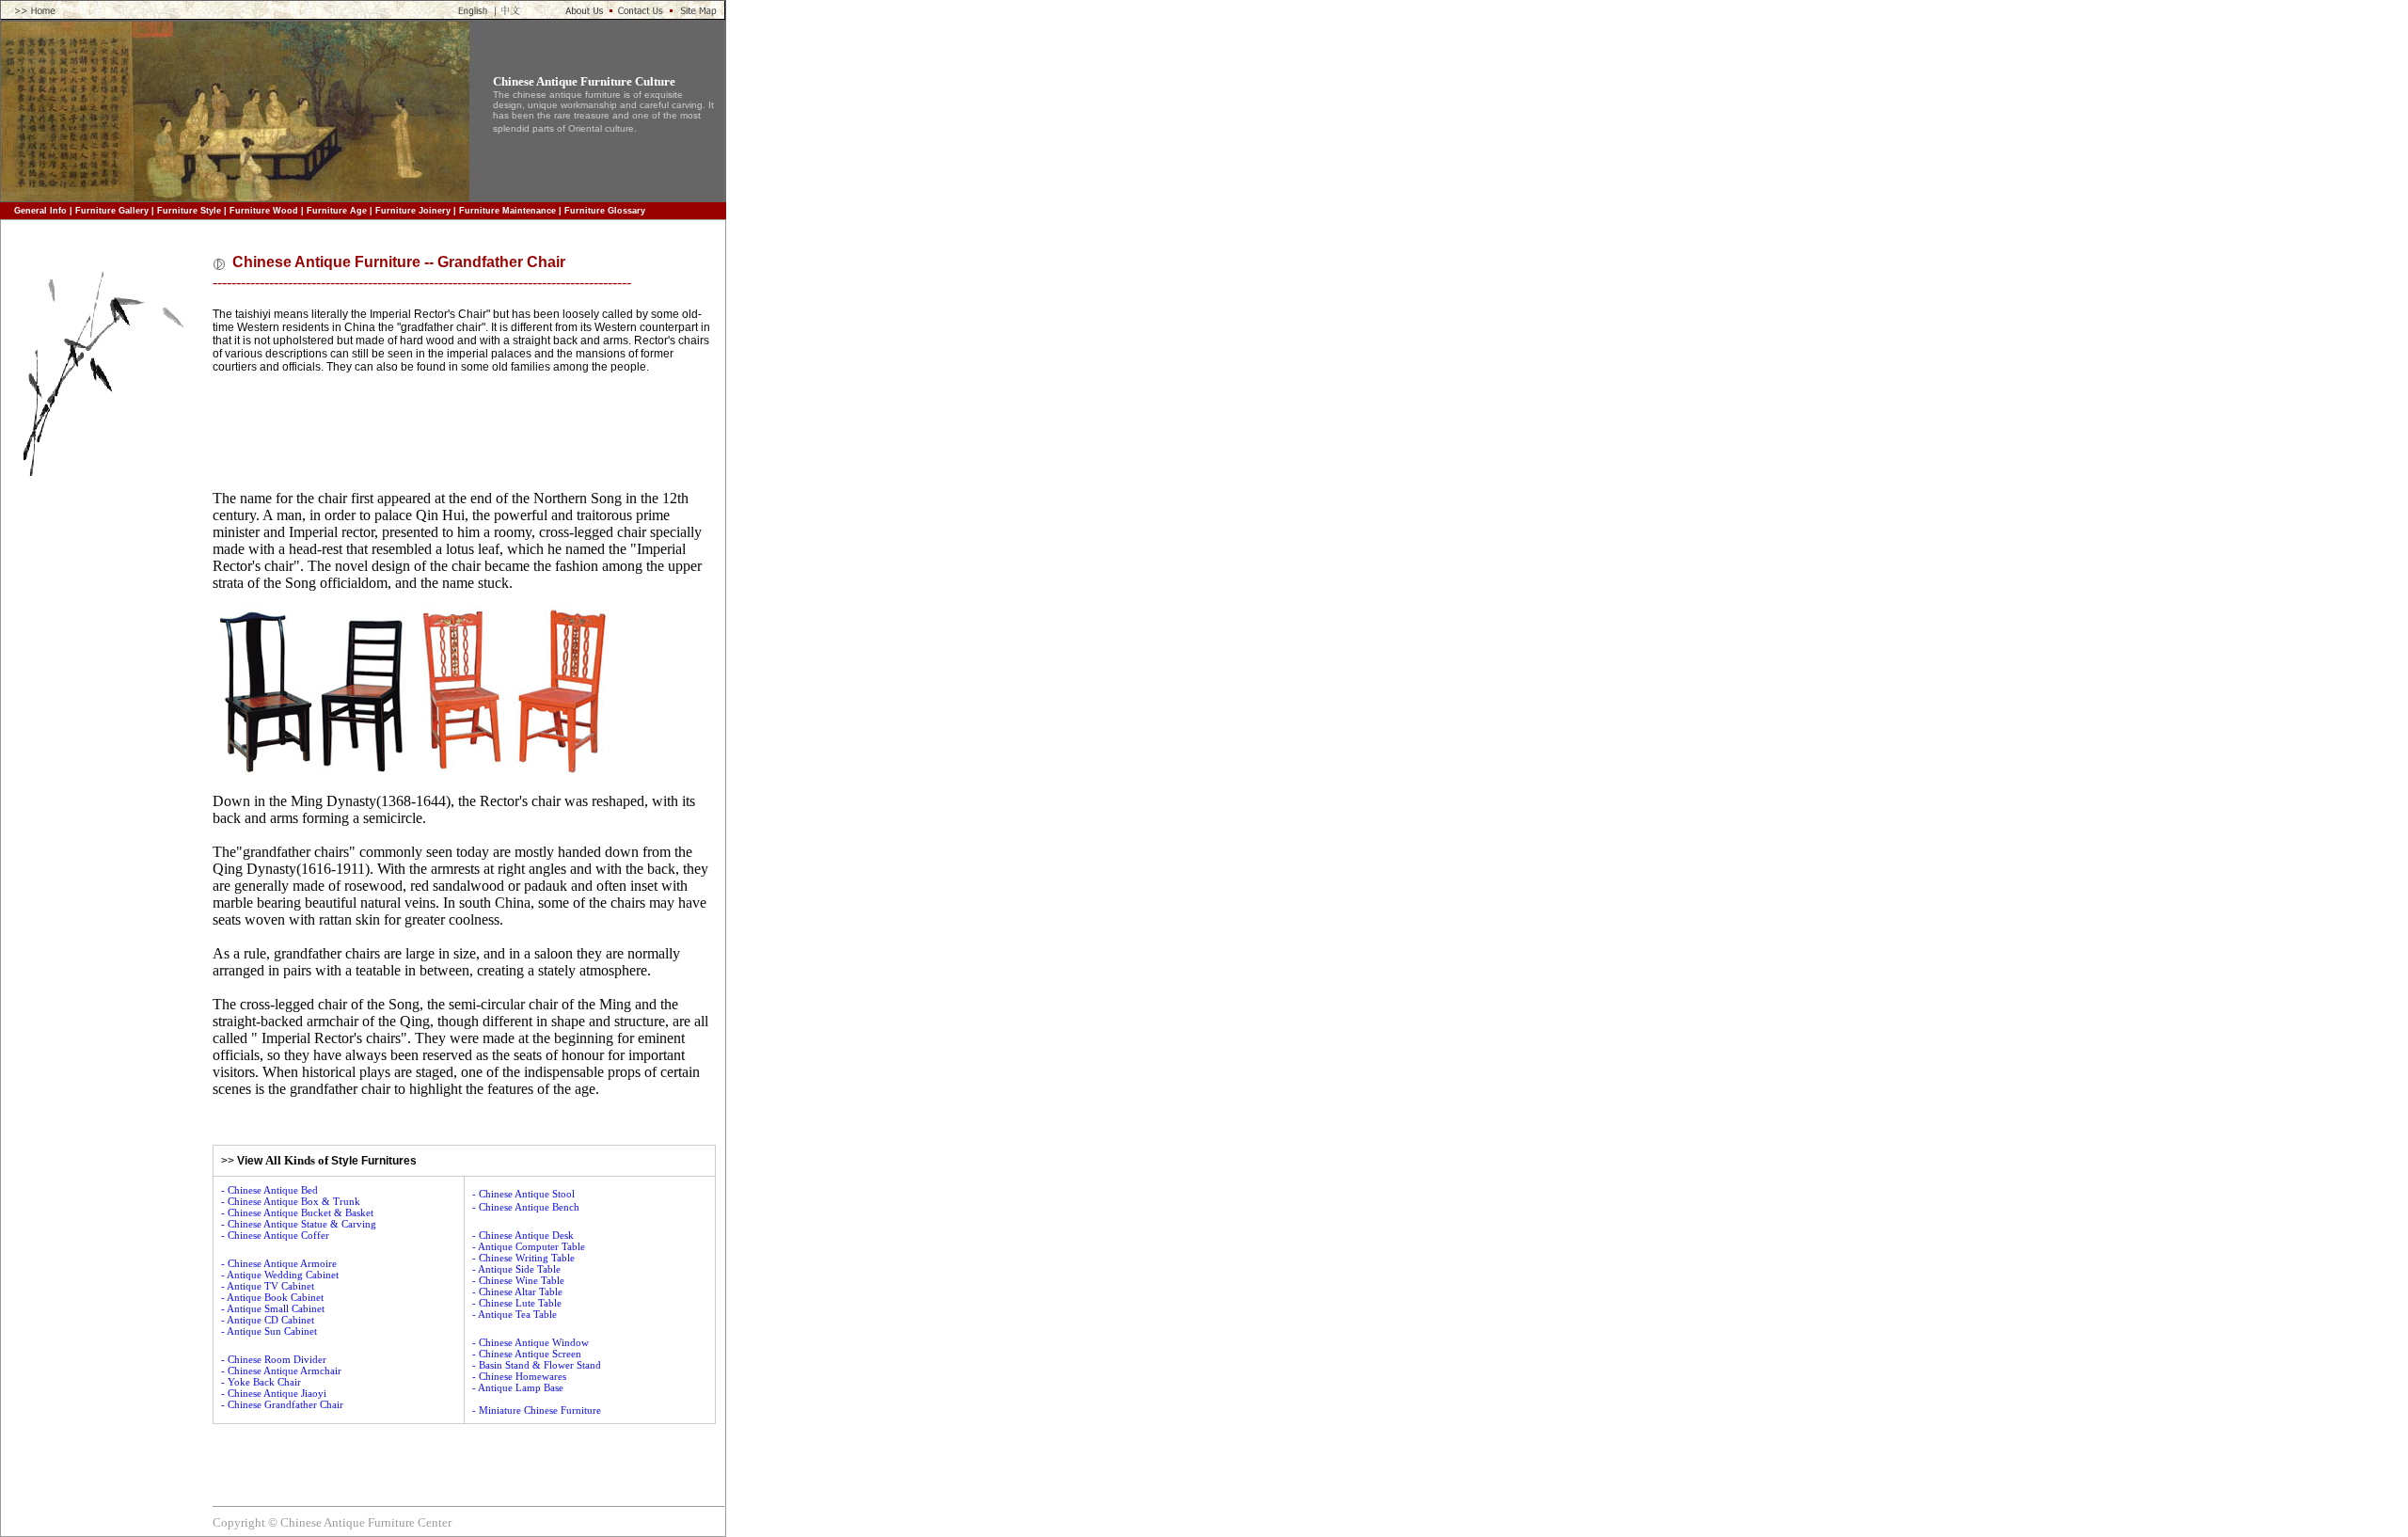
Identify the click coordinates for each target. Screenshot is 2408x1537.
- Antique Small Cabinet (273, 1308)
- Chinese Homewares (519, 1376)
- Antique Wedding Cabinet (280, 1275)
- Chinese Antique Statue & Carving (299, 1224)
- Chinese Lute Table (517, 1303)
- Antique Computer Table (529, 1246)
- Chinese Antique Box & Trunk (291, 1201)
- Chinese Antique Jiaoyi (274, 1393)
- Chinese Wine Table (518, 1280)
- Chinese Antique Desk (523, 1235)
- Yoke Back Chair (261, 1382)
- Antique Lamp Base (518, 1387)
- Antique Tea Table (515, 1314)
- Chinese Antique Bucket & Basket (297, 1212)
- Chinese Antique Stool (523, 1194)
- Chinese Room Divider (274, 1359)
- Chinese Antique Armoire (279, 1263)
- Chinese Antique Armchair (281, 1371)
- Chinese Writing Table (523, 1258)
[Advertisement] (104, 786)
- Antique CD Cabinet (268, 1320)
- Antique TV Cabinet (268, 1286)
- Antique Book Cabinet (272, 1297)
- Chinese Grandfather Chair (282, 1404)
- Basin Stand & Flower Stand (537, 1365)
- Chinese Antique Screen (527, 1354)
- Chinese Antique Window (531, 1342)
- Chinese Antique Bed (269, 1190)
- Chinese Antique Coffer (275, 1235)
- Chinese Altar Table (517, 1291)
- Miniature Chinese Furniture (537, 1410)
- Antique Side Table (516, 1269)
